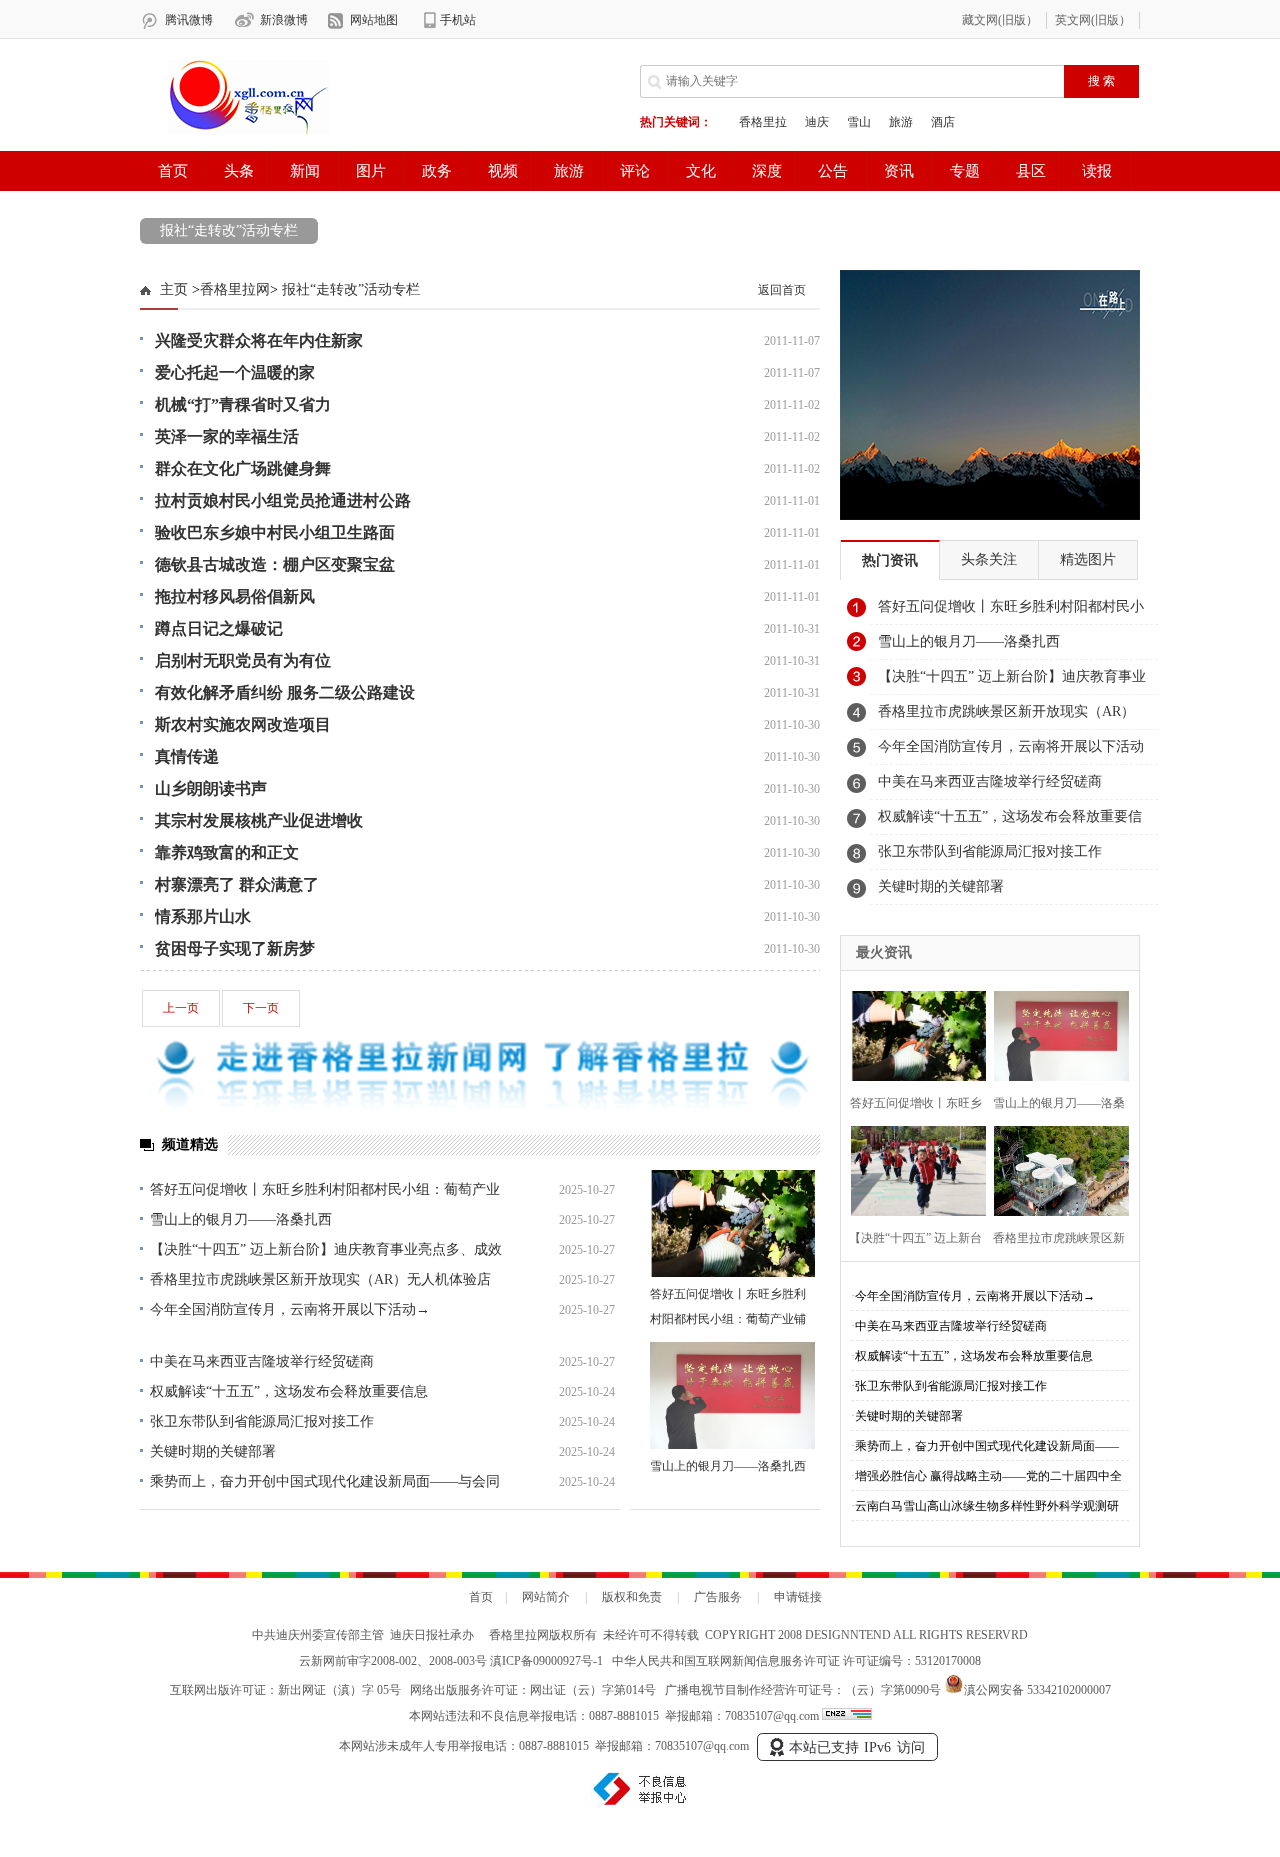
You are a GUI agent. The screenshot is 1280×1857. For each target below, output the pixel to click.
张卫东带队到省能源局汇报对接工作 (262, 1421)
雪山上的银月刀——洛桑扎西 (241, 1219)
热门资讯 (890, 560)
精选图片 (1088, 559)
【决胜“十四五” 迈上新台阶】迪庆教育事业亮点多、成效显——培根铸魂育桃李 (1012, 682)
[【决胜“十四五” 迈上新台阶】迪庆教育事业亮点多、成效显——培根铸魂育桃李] (912, 1168)
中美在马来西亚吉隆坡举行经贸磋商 (262, 1361)
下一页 (261, 1008)
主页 (174, 289)
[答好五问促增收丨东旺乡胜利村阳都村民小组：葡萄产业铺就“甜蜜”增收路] (732, 1223)
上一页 (181, 1008)
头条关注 (989, 559)
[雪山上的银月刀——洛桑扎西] (732, 1395)
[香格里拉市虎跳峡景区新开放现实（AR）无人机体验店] (1055, 1168)
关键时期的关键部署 (213, 1451)
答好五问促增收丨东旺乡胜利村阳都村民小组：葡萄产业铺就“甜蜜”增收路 (728, 1319)
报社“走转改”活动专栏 (229, 230)
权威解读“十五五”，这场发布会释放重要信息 (289, 1391)
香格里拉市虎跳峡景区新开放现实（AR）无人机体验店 (320, 1279)
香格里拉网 (235, 289)
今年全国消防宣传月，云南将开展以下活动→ (290, 1309)
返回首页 (782, 290)
